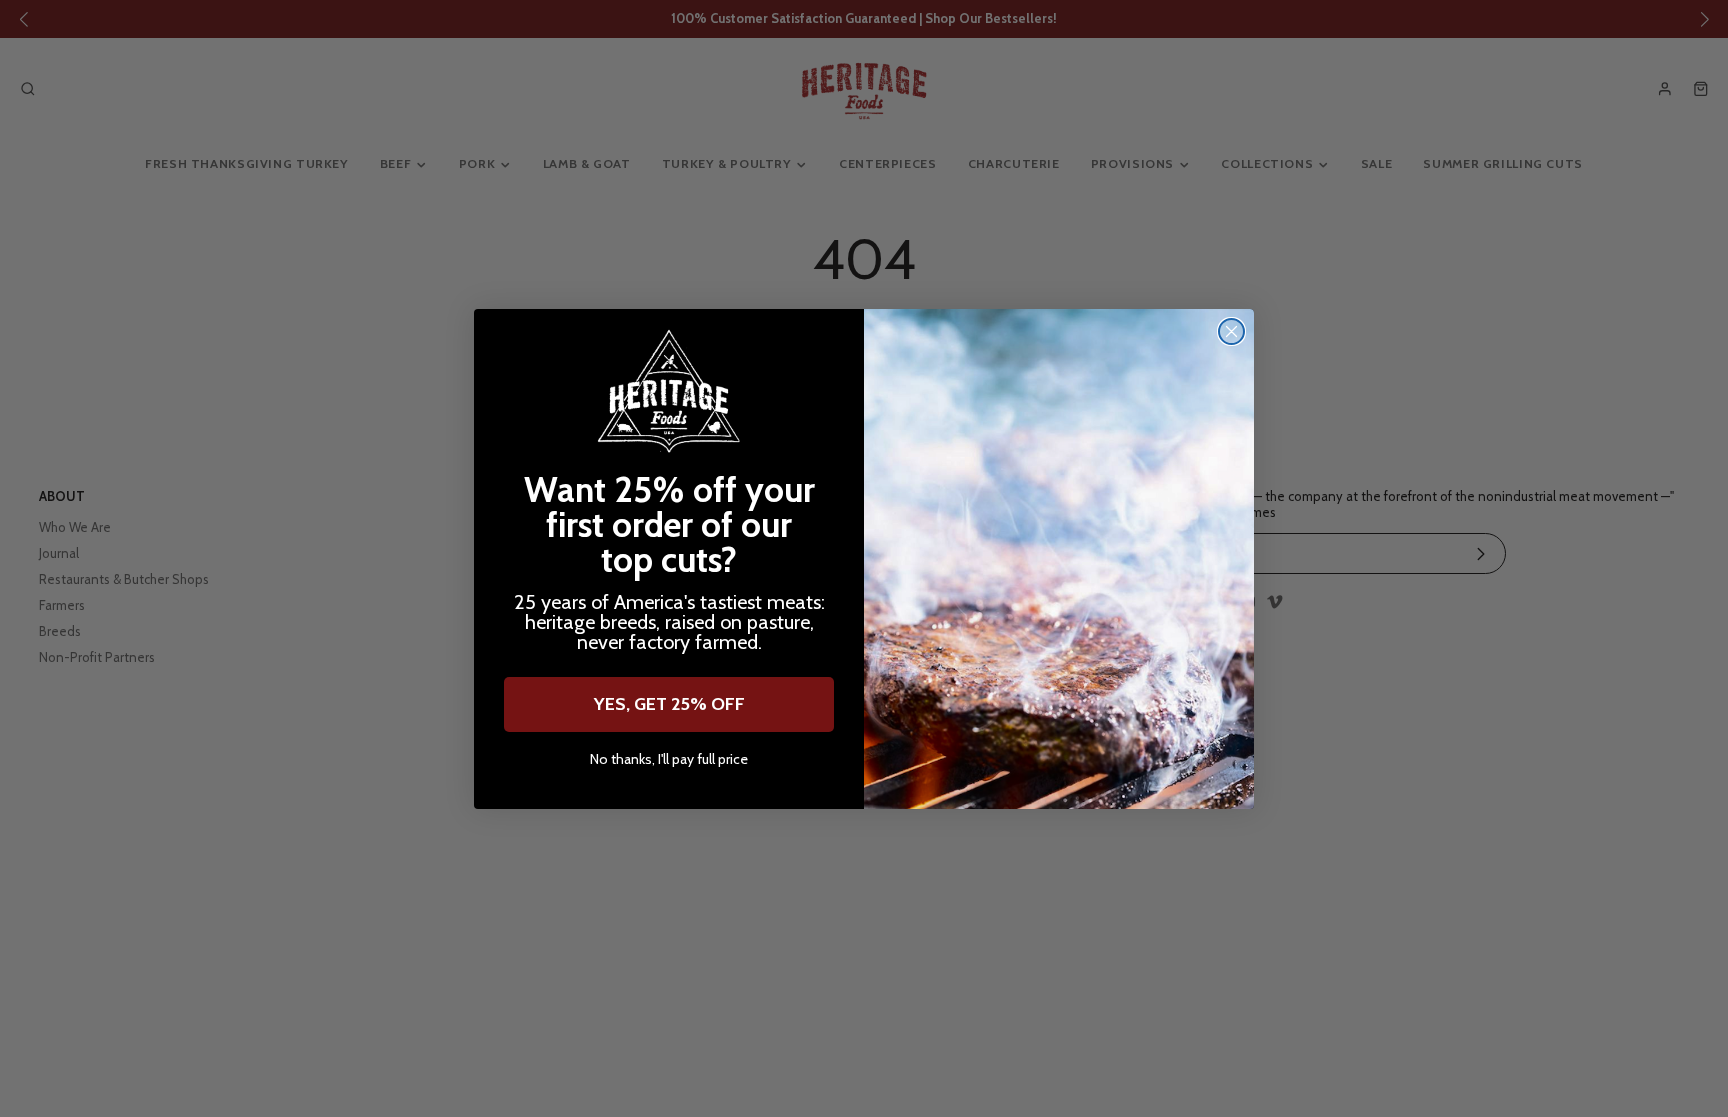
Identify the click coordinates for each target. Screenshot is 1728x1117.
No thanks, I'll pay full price (669, 759)
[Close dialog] (1231, 331)
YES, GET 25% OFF (669, 704)
